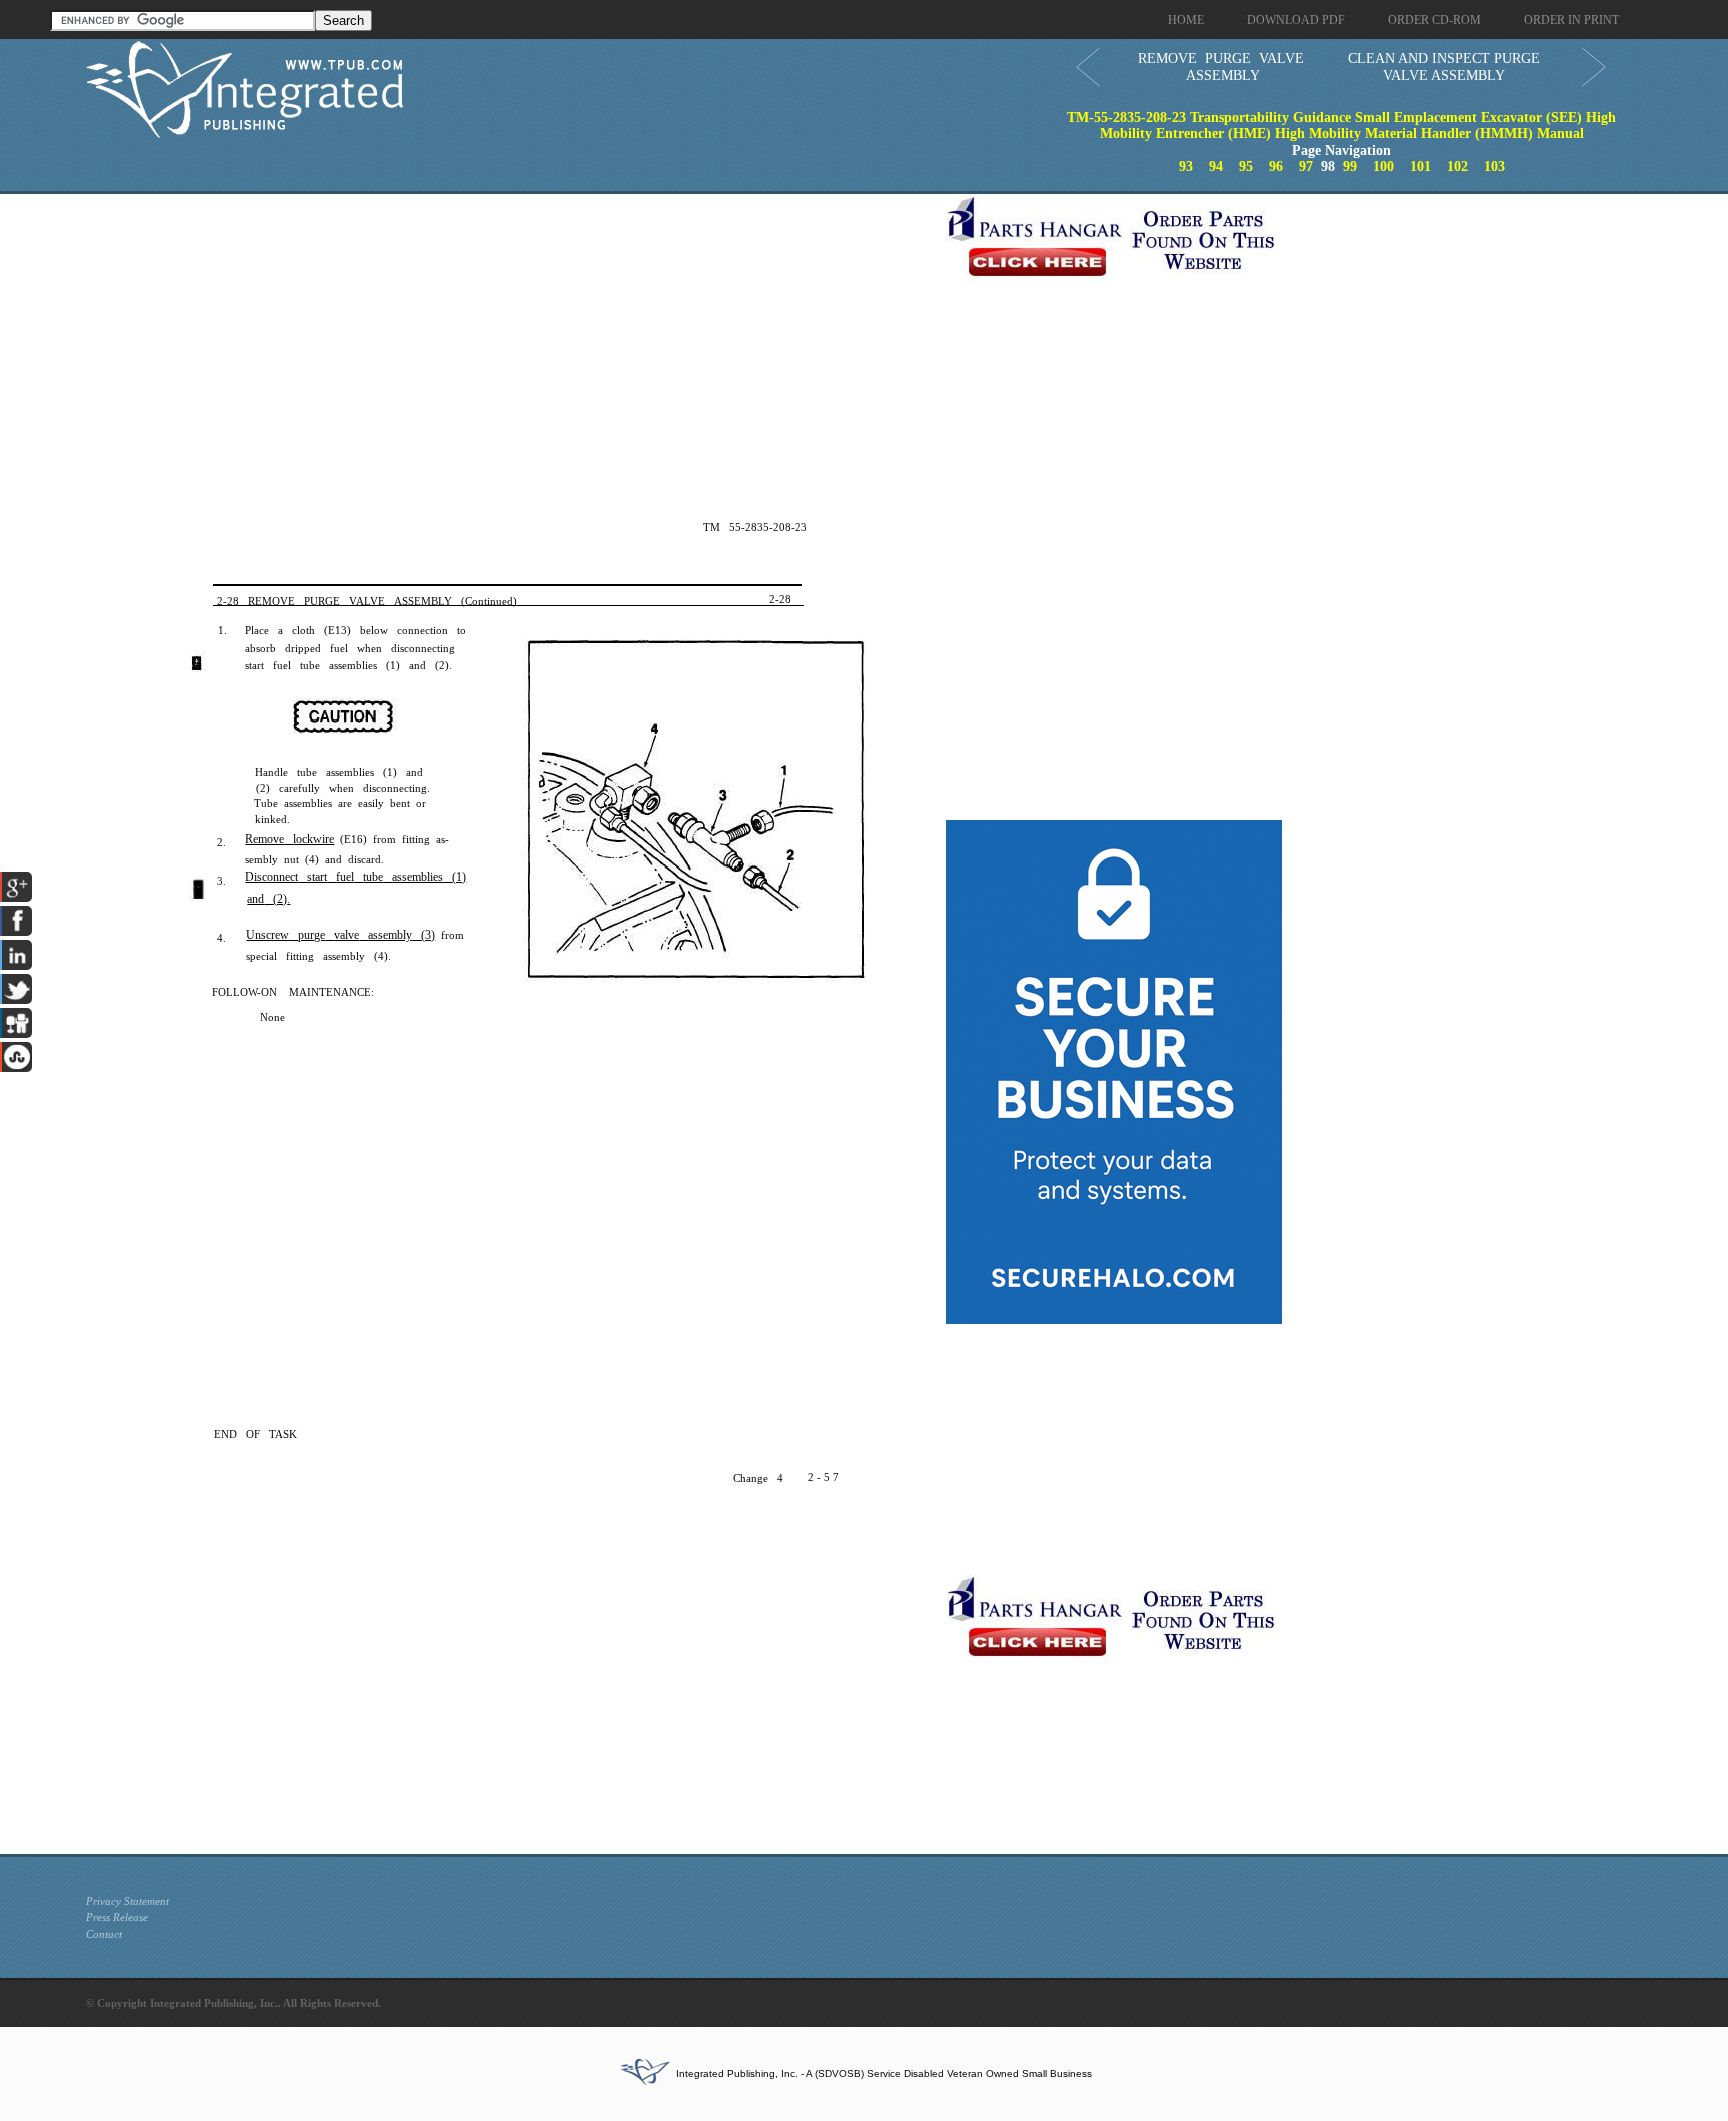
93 (1186, 166)
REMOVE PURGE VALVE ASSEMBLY (1221, 67)
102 (1457, 166)
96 (1276, 166)
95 (1246, 166)
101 (1420, 166)
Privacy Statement (127, 1901)
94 (1216, 166)
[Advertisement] (511, 334)
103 (1494, 166)
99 (1350, 166)
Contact (104, 1934)
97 (1306, 166)
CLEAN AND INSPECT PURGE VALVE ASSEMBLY (1444, 67)
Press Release (117, 1917)
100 (1383, 166)
